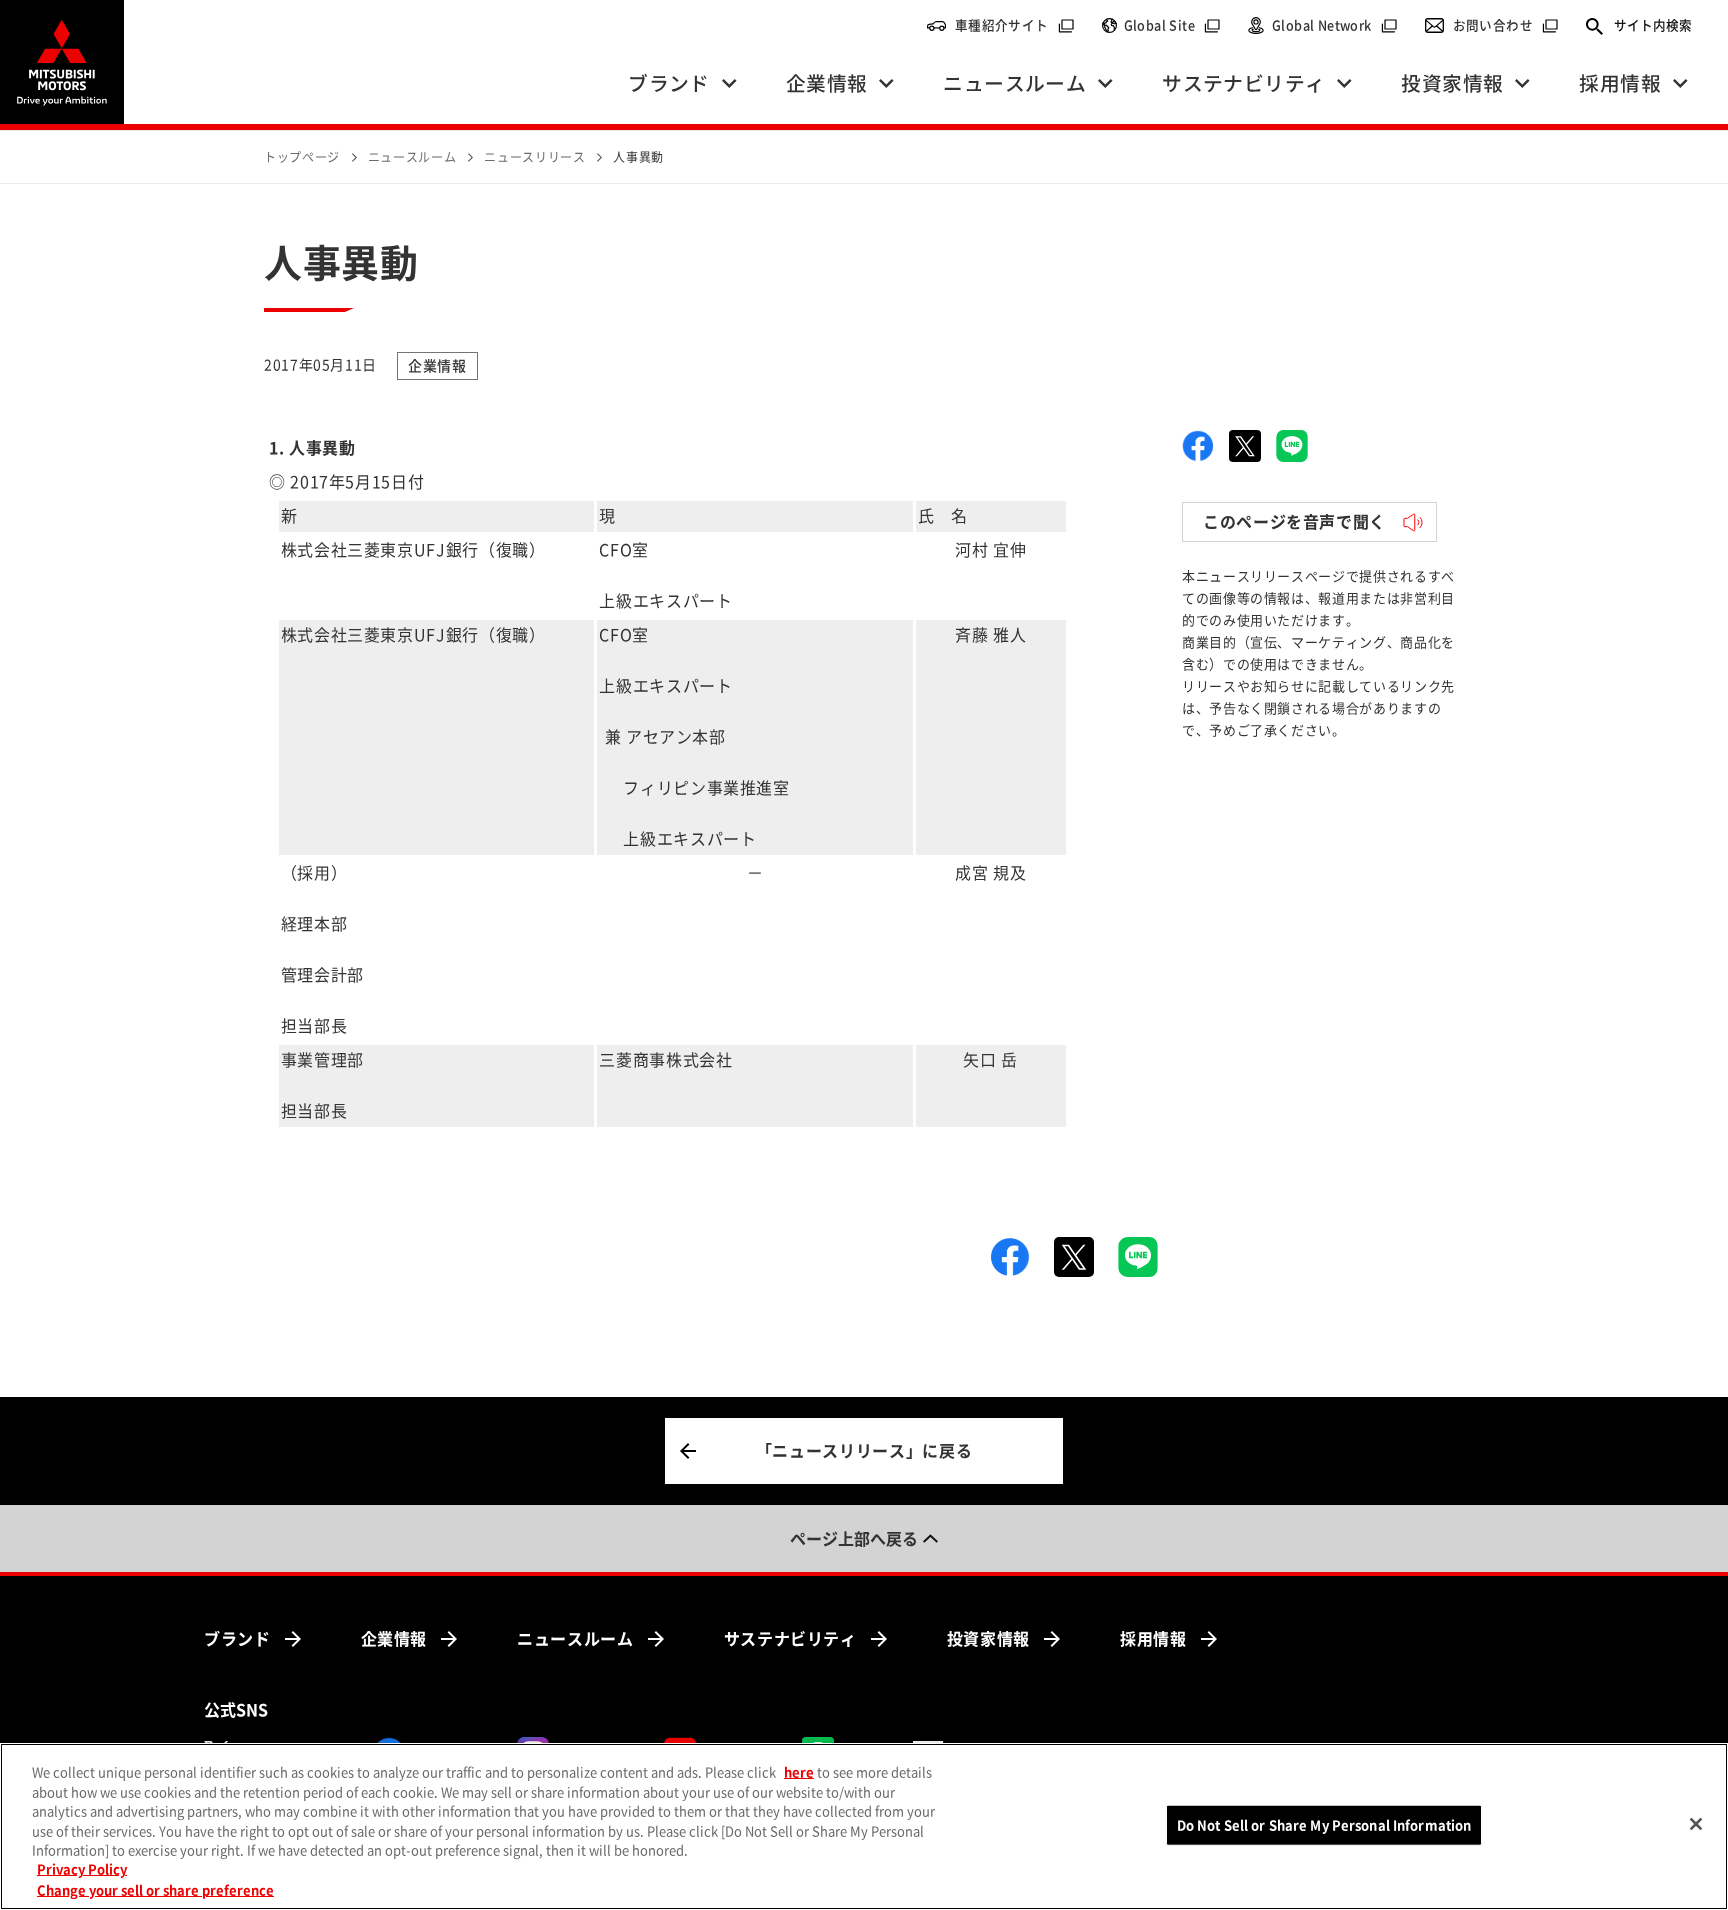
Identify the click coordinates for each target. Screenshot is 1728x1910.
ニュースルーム (575, 1639)
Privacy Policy (82, 1870)
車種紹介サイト (1015, 25)
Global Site (1172, 25)
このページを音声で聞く (1294, 522)
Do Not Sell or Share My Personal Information (1324, 1824)
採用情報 (1153, 1639)
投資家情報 (988, 1639)
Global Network (1335, 25)
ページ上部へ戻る (854, 1539)
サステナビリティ (790, 1639)
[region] (864, 1826)
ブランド (237, 1639)
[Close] (1696, 1824)
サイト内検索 (1653, 26)
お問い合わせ (1506, 25)
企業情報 (394, 1639)
